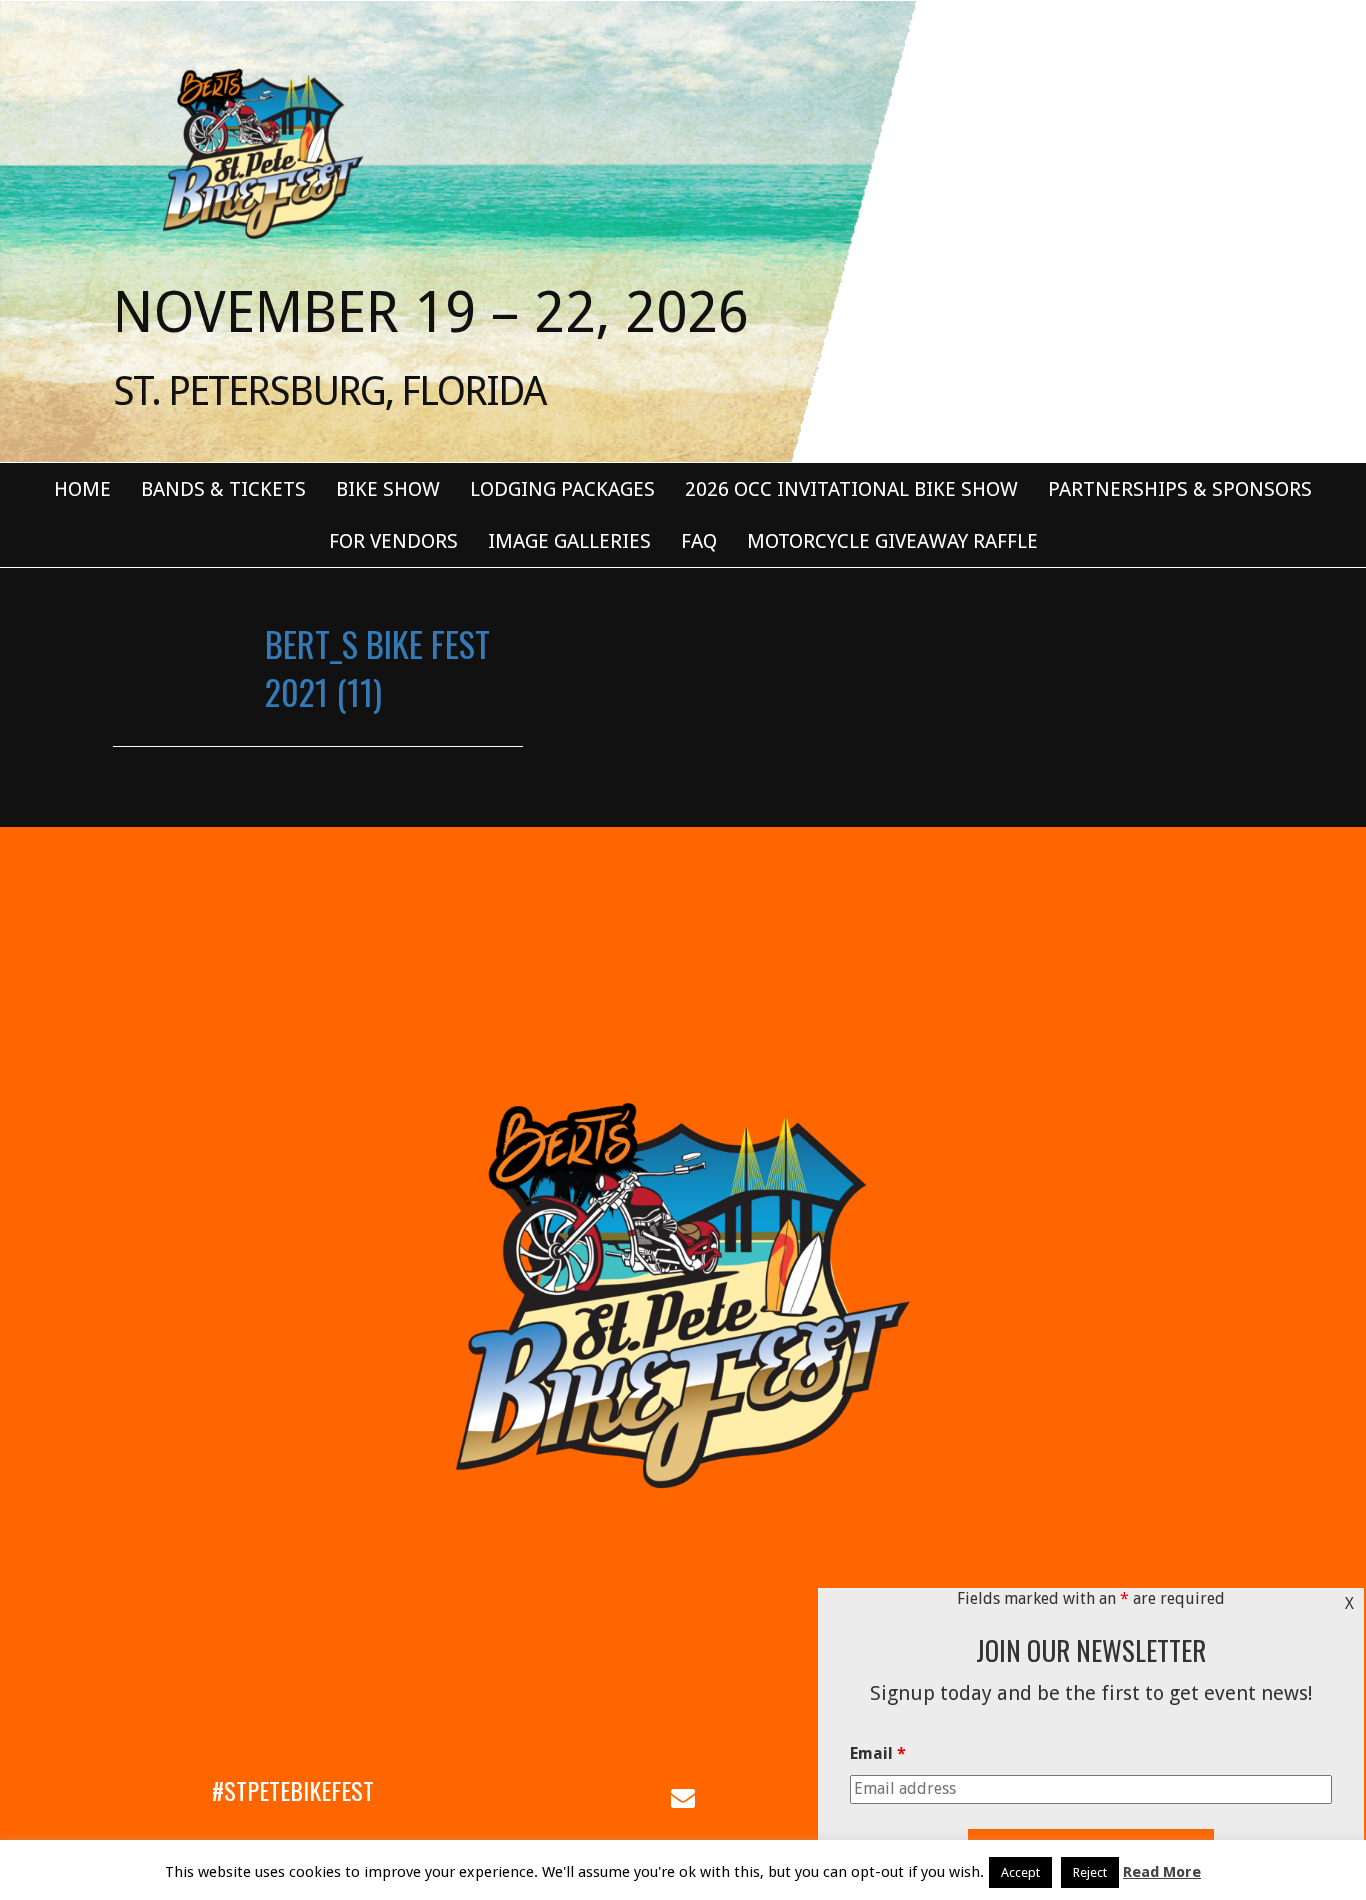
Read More (1162, 1872)
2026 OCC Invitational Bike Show (851, 489)
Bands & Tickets (223, 489)
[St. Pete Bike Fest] (261, 151)
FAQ (699, 541)
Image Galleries (569, 541)
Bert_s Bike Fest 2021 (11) (377, 667)
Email (878, 1753)
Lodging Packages (562, 489)
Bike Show (388, 489)
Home (82, 489)
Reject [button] (1090, 1872)
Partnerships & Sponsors (1180, 489)
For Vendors (393, 541)
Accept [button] (1020, 1872)
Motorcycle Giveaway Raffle (892, 541)
